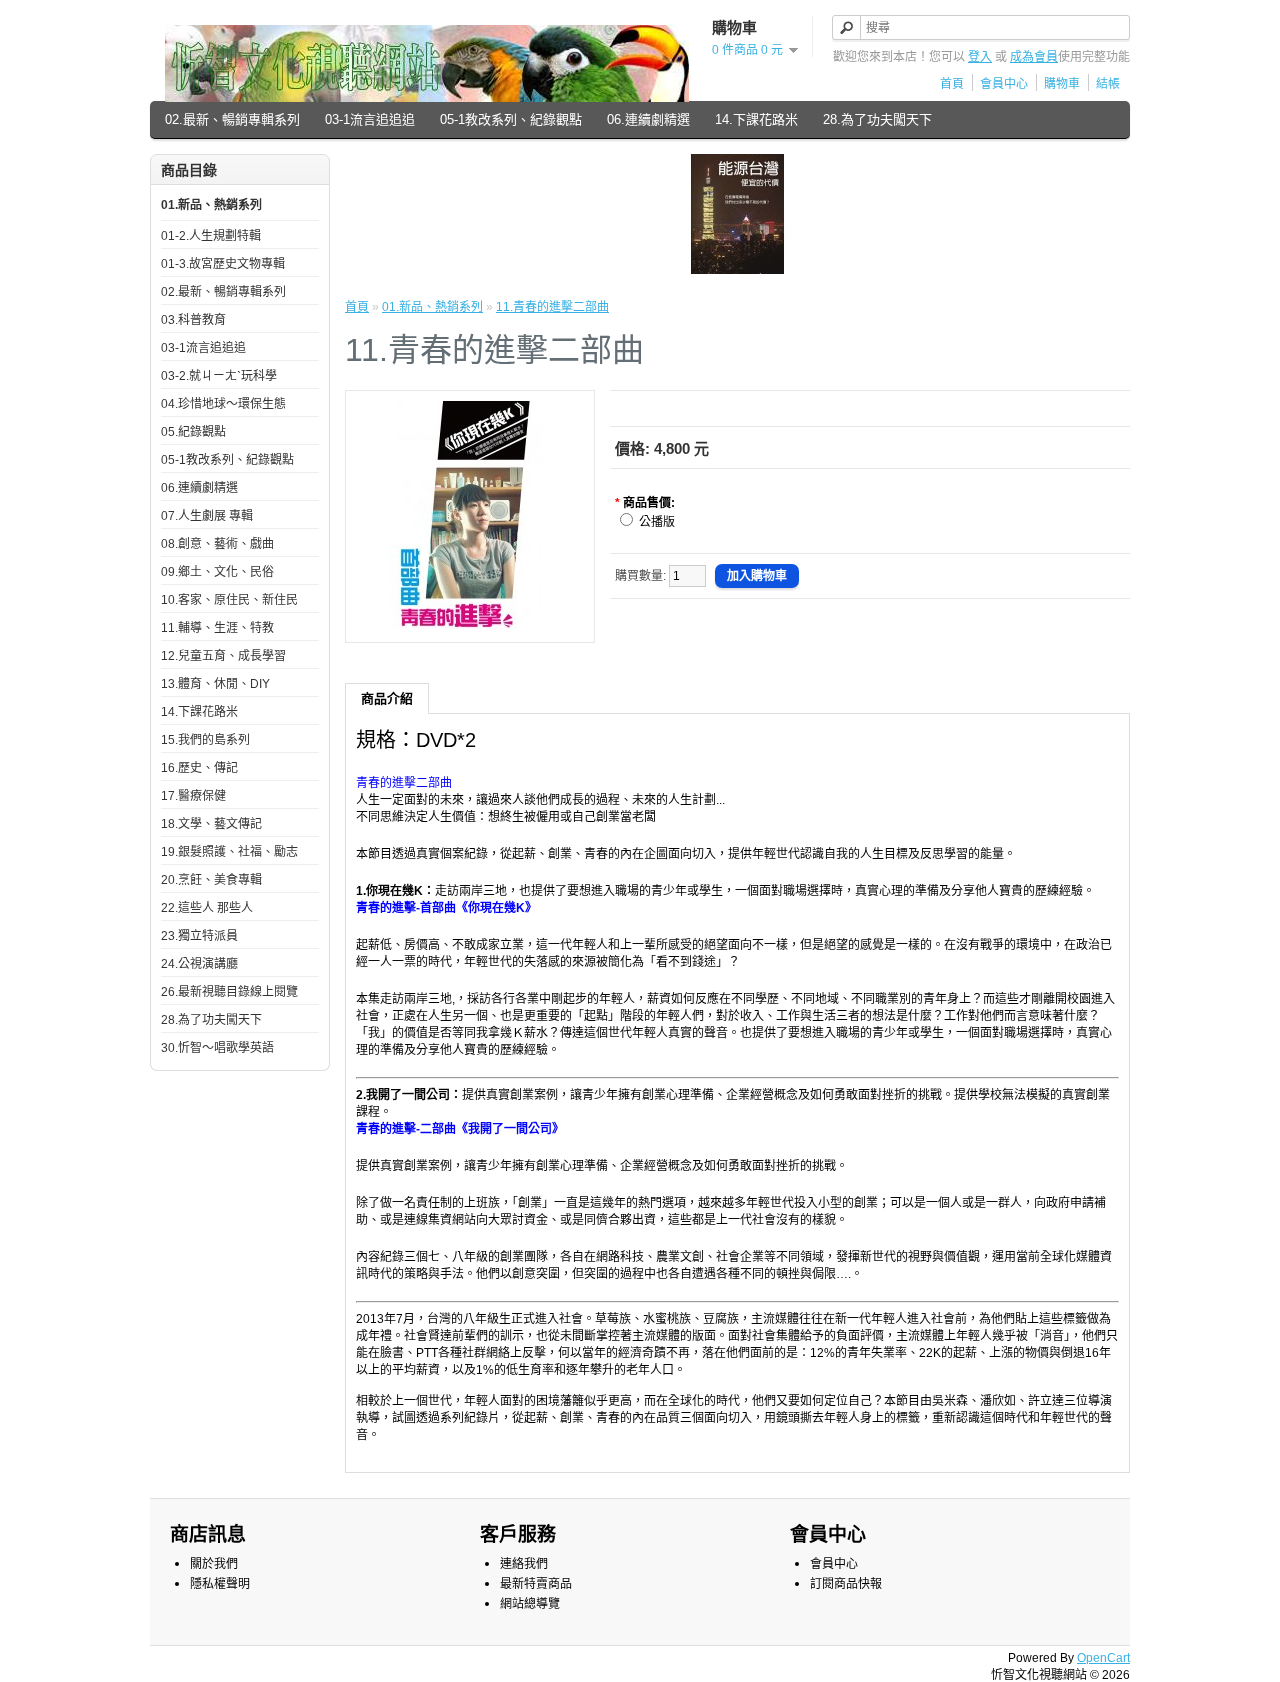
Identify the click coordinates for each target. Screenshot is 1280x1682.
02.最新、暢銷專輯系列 (232, 119)
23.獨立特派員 (199, 936)
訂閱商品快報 (846, 1584)
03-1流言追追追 (370, 119)
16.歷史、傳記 (199, 768)
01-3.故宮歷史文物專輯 (223, 264)
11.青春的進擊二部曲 (552, 307)
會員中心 (1004, 84)
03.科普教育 (193, 320)
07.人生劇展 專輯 (207, 516)
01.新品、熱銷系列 (211, 205)
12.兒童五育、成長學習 (223, 656)
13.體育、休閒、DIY (215, 684)
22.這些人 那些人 (207, 908)
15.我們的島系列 (205, 740)
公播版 (657, 522)
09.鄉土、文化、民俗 (217, 572)
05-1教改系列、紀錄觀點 (511, 119)
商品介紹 (387, 698)
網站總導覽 (530, 1604)
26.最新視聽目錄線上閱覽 (229, 992)
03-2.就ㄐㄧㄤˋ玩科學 (219, 376)
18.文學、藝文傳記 (211, 824)
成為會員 (1034, 57)
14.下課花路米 (756, 119)
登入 (980, 57)
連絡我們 (524, 1564)
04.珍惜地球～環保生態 (223, 404)
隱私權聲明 (220, 1584)
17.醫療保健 (193, 796)
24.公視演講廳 (199, 964)
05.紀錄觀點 (193, 432)
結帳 (1108, 84)
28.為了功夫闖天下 (877, 119)
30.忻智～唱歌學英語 (217, 1048)
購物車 (1062, 84)
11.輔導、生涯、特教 (217, 628)
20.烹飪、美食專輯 (211, 880)
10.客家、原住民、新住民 (229, 600)
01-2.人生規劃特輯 (211, 236)
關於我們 (214, 1564)
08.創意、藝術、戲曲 (217, 544)
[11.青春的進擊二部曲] (470, 625)
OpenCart (1103, 1658)
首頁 (952, 84)
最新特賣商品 (536, 1584)
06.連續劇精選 (648, 119)
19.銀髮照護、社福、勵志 (229, 852)
